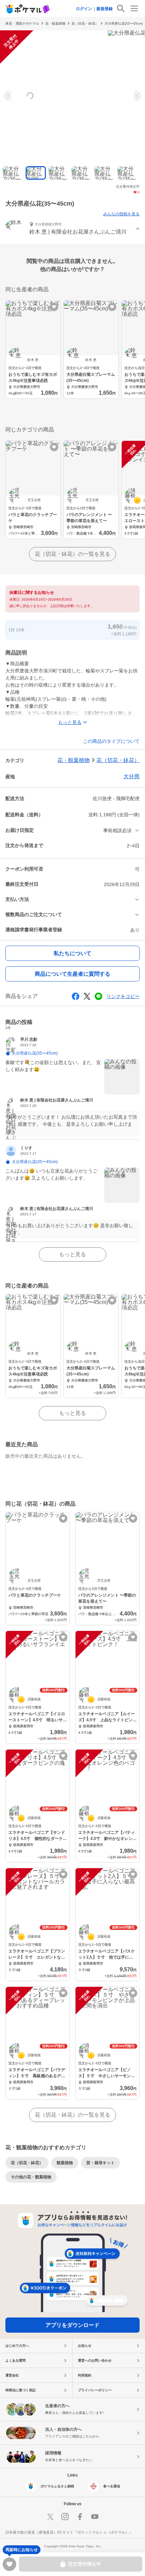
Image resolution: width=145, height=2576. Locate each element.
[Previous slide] (9, 96)
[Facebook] (80, 2517)
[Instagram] (65, 2517)
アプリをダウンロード (72, 2325)
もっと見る (72, 1254)
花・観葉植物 (55, 23)
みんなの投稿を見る (121, 214)
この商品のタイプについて (111, 741)
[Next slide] (136, 96)
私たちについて (72, 953)
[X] (50, 2517)
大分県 (132, 776)
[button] (72, 229)
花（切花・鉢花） (85, 23)
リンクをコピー (123, 996)
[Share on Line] (98, 996)
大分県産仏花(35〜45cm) (124, 23)
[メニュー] (134, 8)
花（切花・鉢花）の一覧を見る (72, 554)
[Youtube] (95, 2517)
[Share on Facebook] (76, 996)
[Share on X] (87, 996)
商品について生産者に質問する (72, 974)
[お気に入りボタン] (54, 307)
